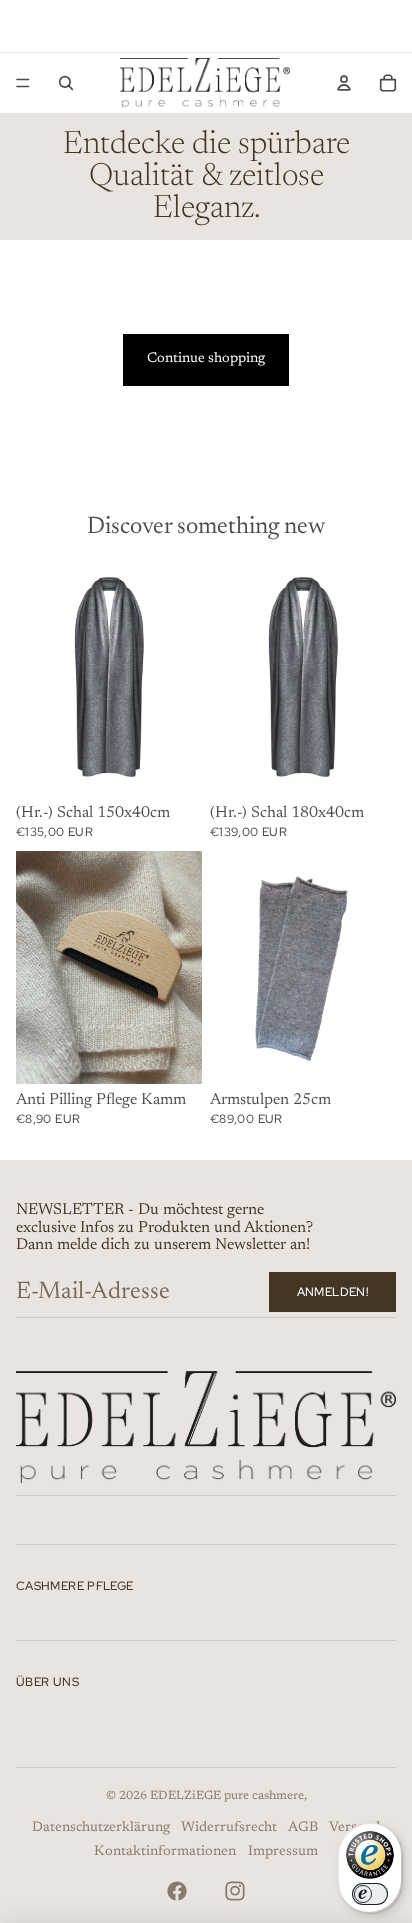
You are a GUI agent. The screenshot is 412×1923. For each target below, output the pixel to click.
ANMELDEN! (332, 1292)
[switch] (370, 1894)
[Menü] (23, 83)
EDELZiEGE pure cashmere (227, 1796)
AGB (303, 1828)
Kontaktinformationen (165, 1852)
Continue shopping (206, 359)
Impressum (283, 1852)
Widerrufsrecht (229, 1828)
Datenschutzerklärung (101, 1828)
